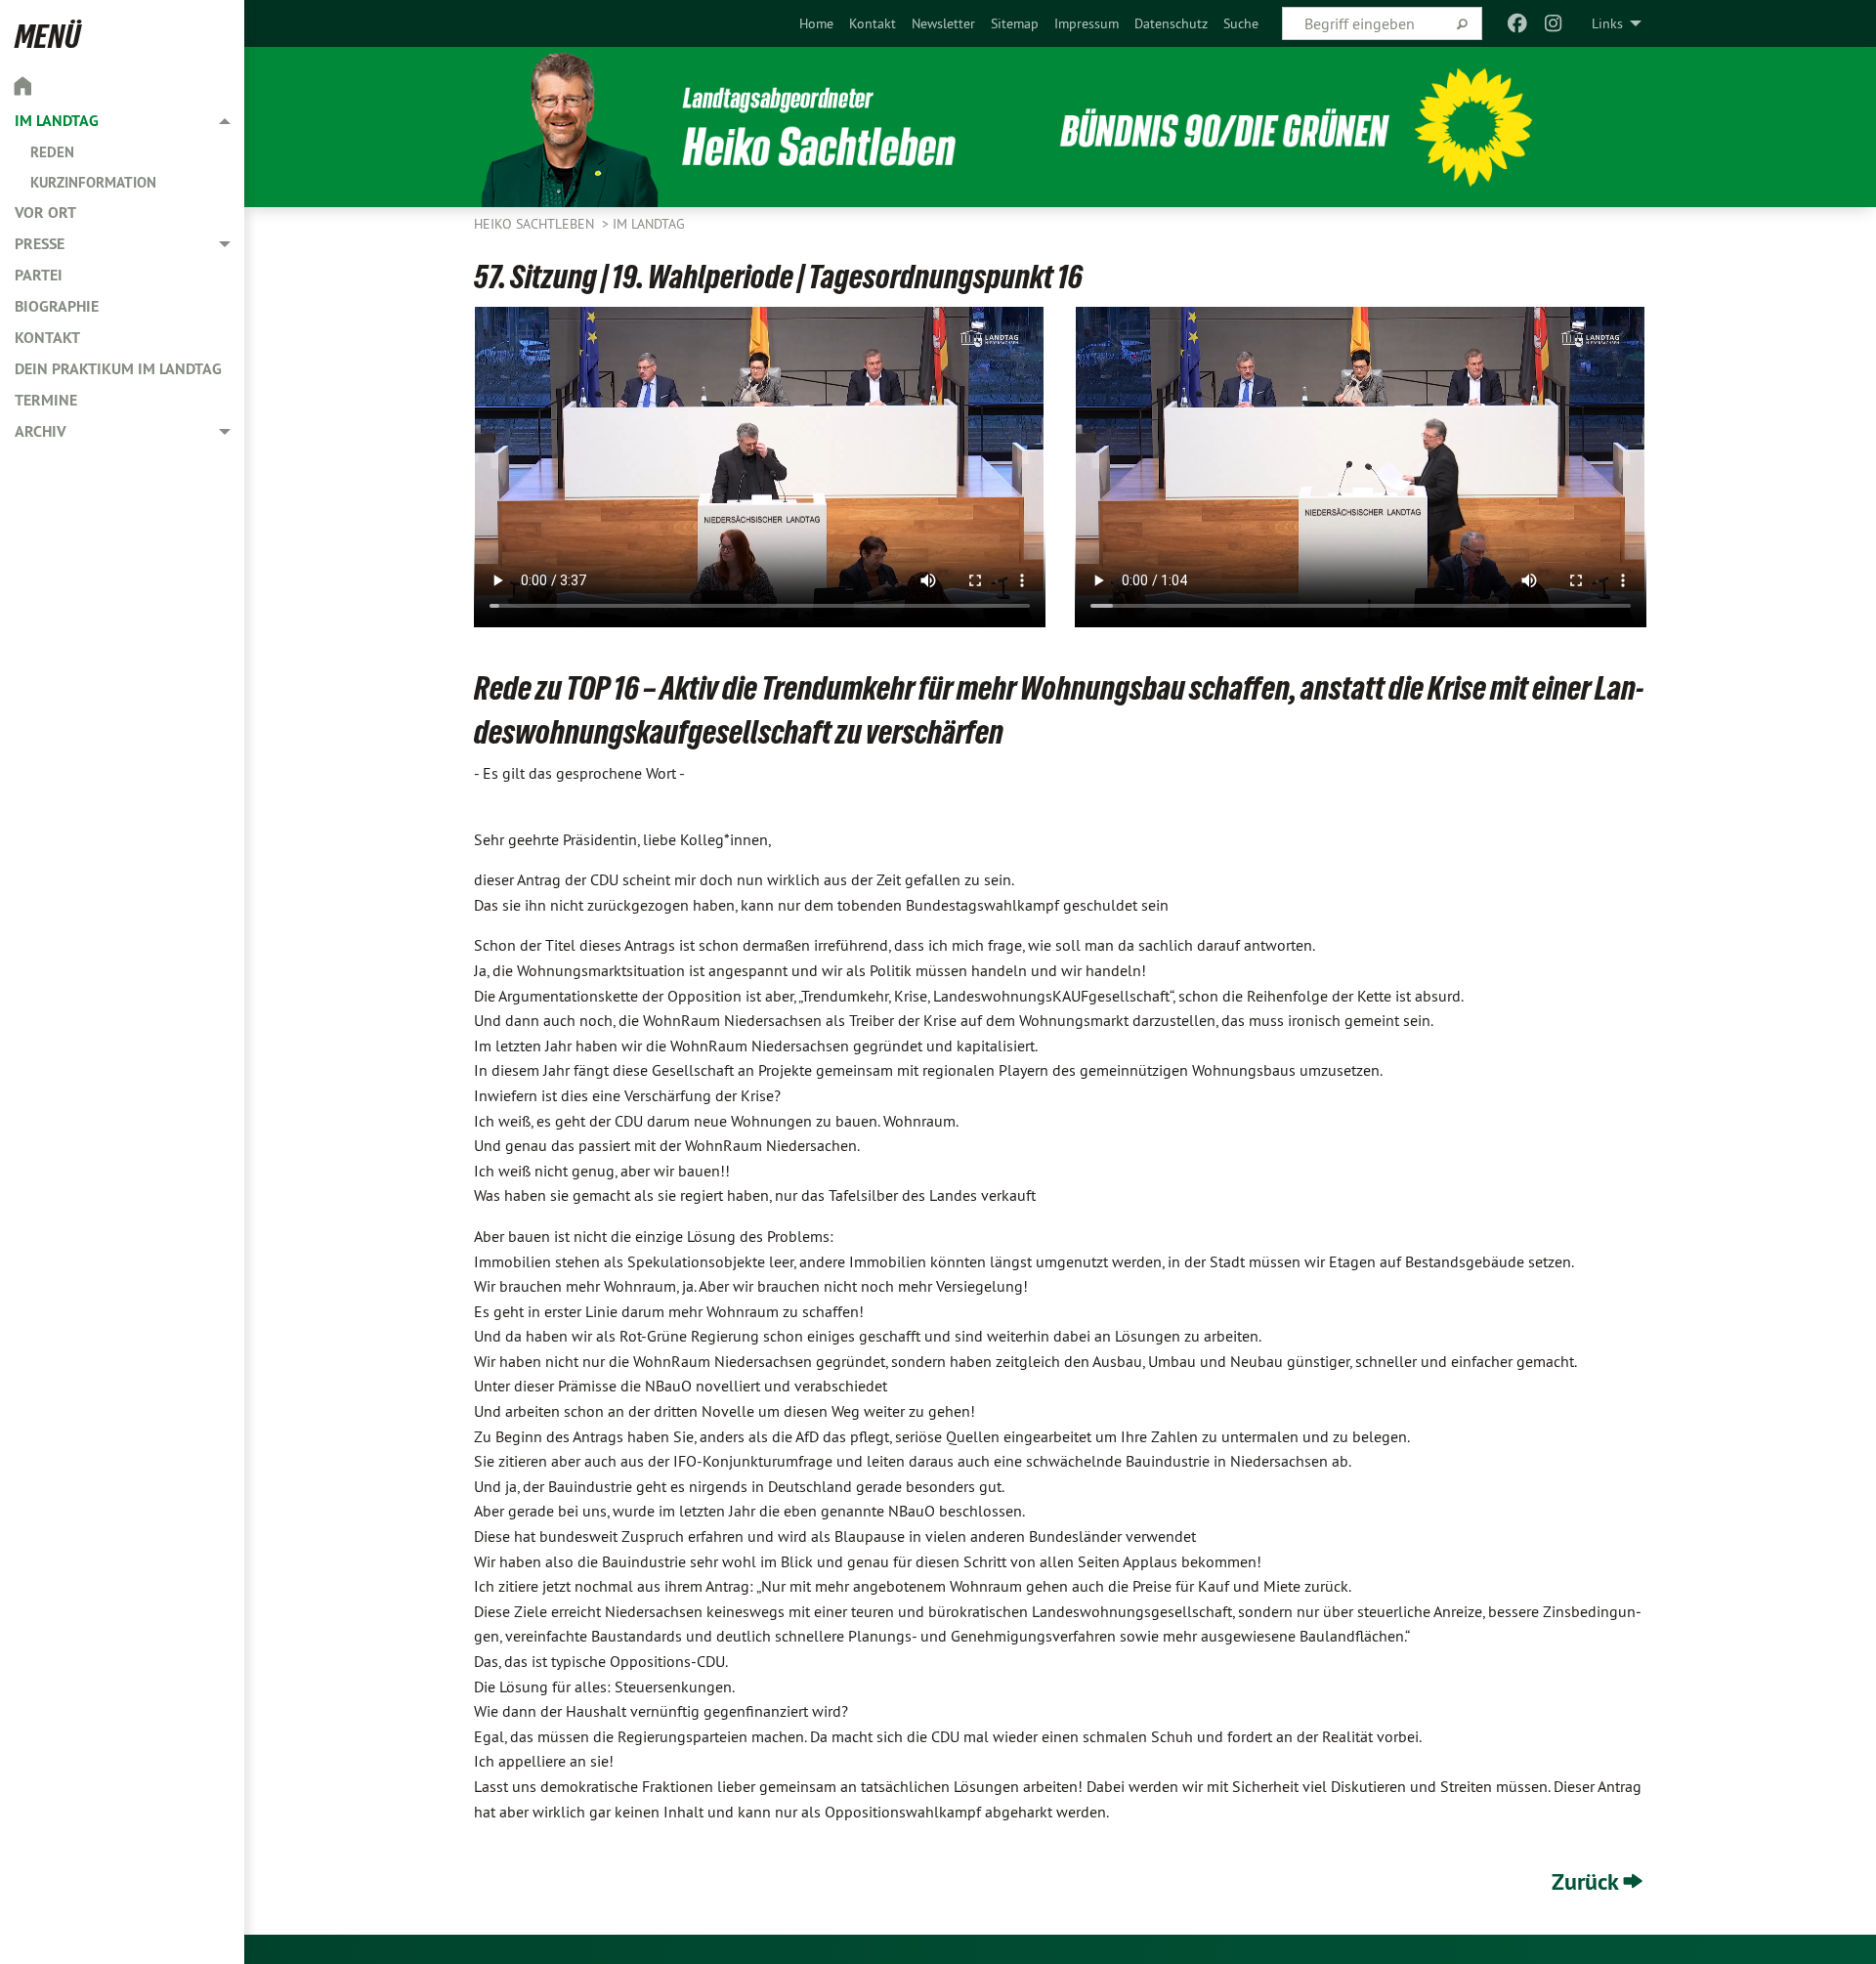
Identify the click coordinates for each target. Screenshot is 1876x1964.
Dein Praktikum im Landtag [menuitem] (118, 369)
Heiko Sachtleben (536, 224)
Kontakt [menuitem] (47, 338)
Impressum (1087, 23)
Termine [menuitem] (46, 400)
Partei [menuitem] (39, 275)
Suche (1241, 23)
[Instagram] (1553, 23)
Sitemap (1015, 23)
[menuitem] (816, 23)
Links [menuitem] (1607, 23)
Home (816, 23)
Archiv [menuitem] (41, 431)
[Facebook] (1518, 23)
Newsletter (943, 23)
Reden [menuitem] (52, 152)
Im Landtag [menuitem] (57, 121)
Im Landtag (649, 224)
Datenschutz (1171, 23)
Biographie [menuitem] (57, 306)
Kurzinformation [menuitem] (93, 182)
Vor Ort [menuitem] (45, 213)
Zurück (1585, 1881)
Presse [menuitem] (40, 244)
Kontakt (873, 23)
